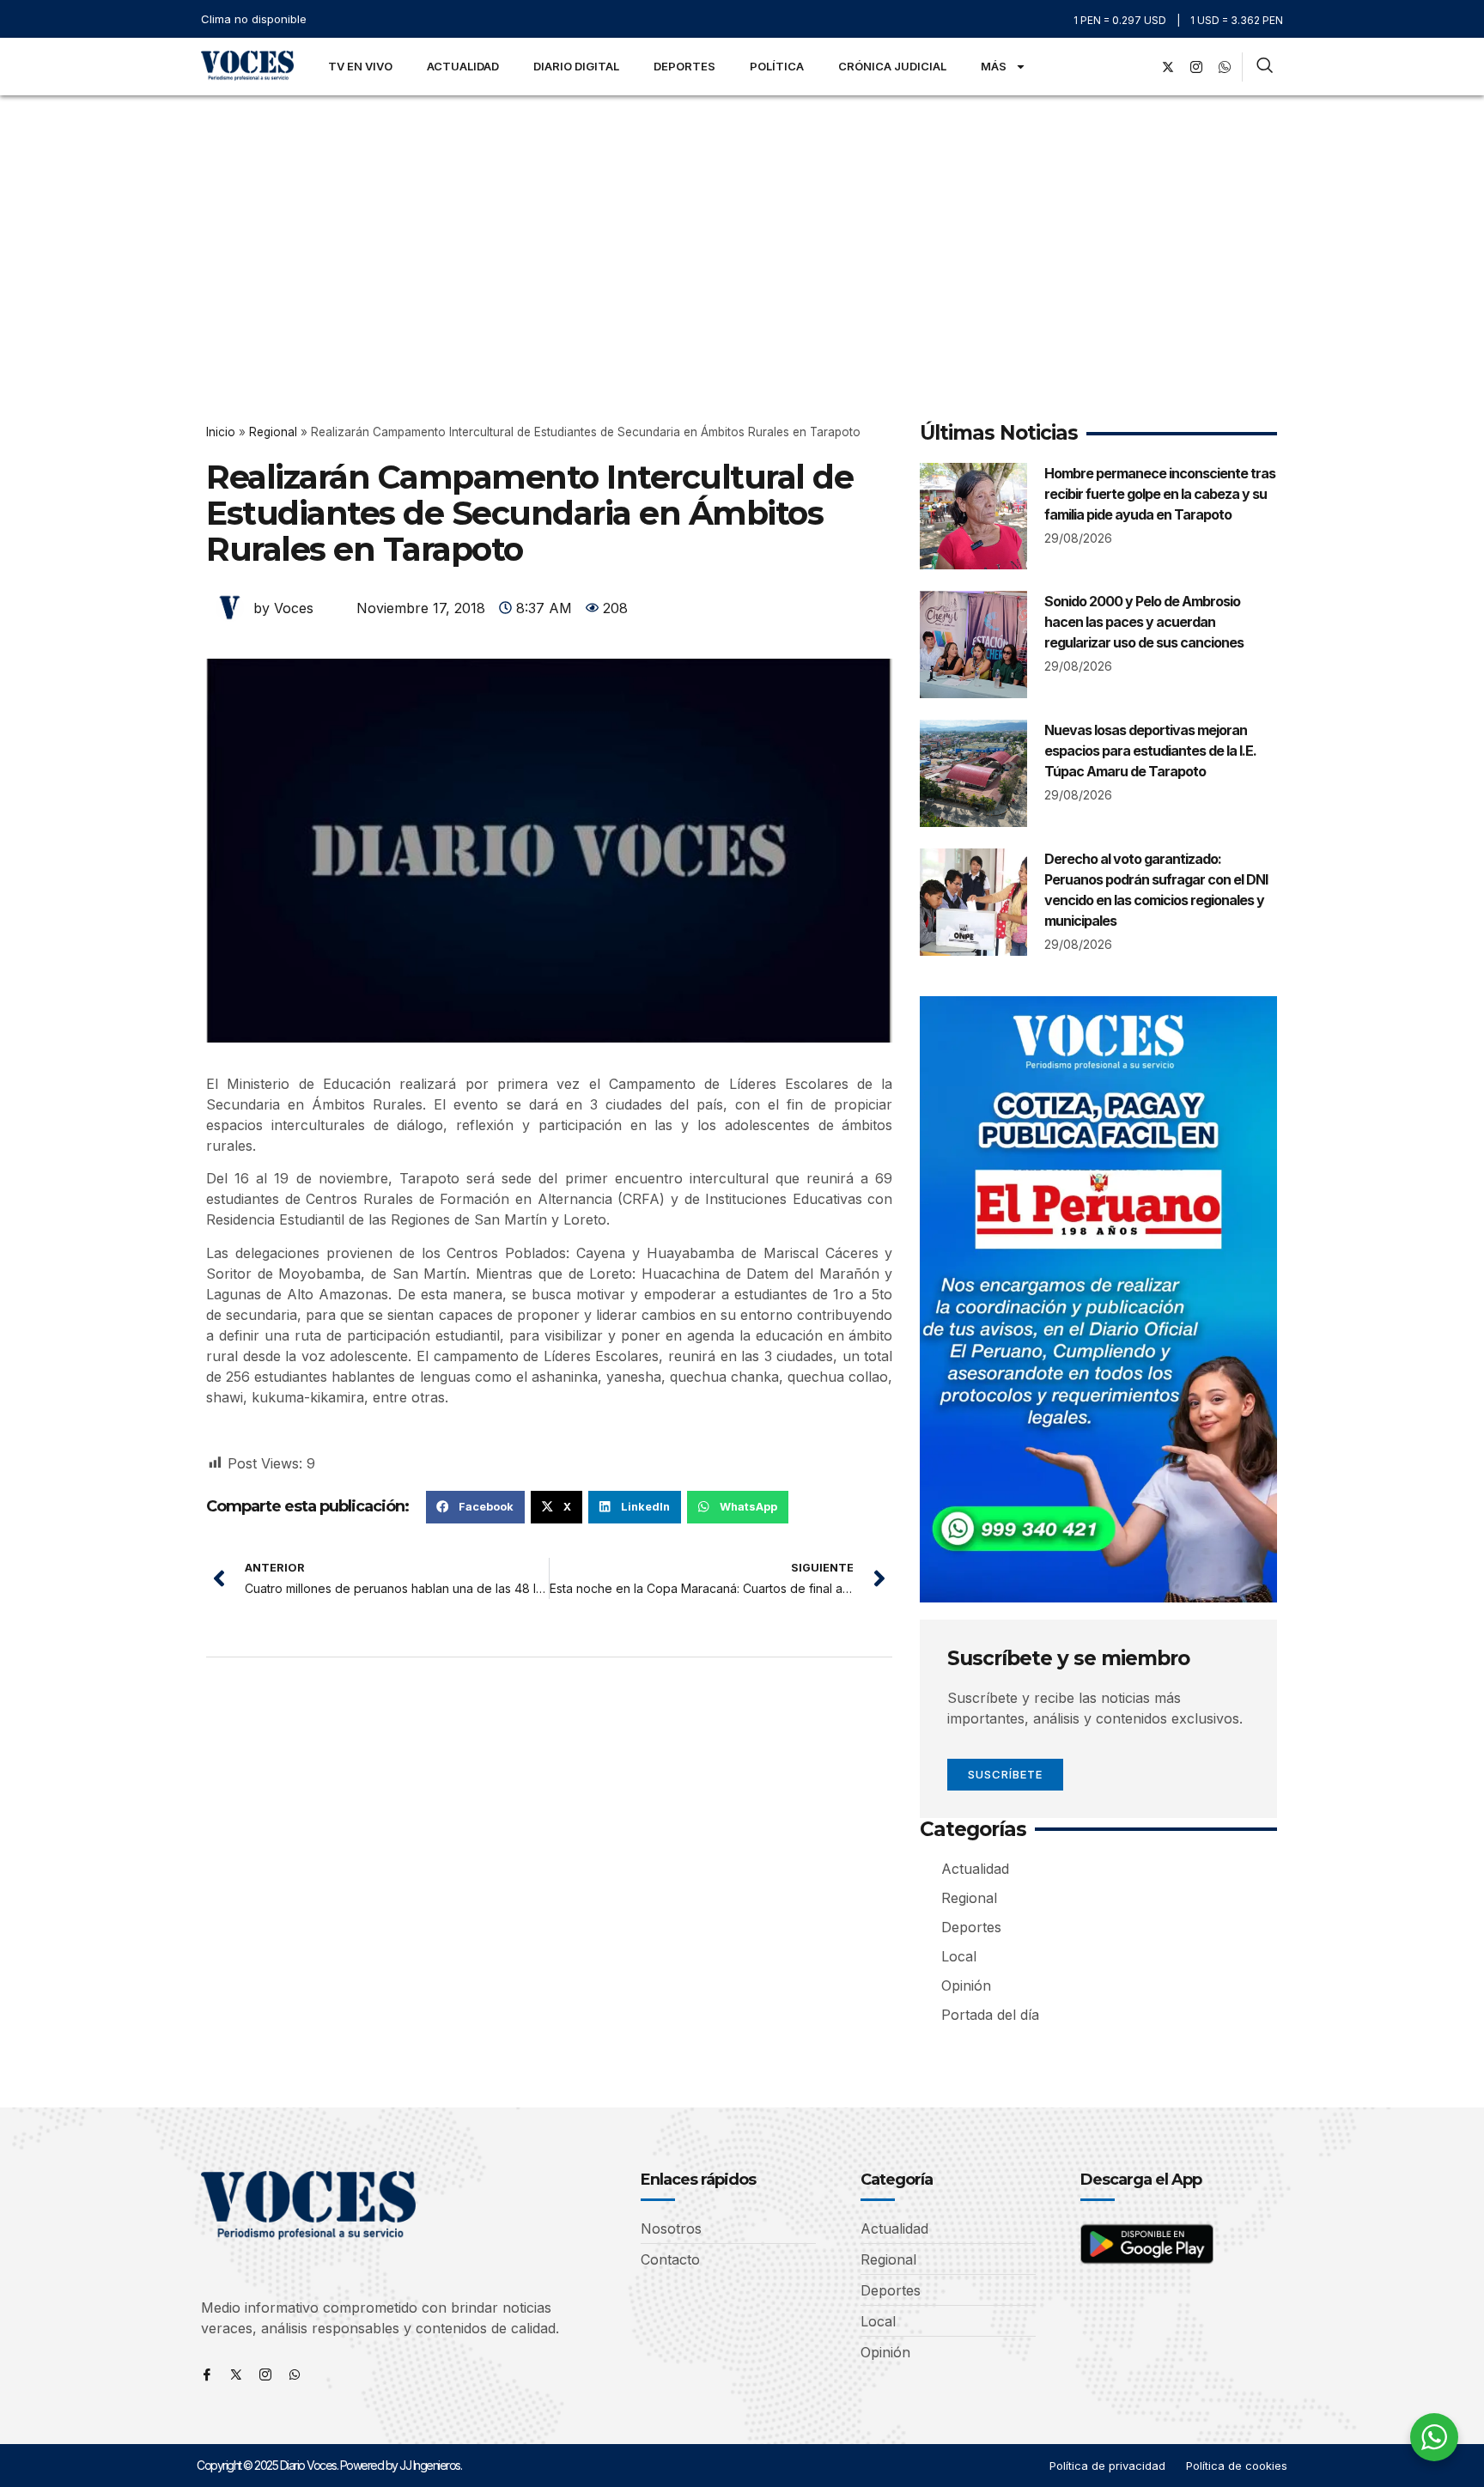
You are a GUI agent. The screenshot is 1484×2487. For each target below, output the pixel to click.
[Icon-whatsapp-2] (1225, 67)
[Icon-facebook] (207, 2375)
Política (777, 66)
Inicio (221, 432)
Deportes (684, 66)
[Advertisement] (742, 224)
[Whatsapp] (295, 2375)
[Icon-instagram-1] (1196, 67)
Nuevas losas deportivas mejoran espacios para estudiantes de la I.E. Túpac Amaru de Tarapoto (1150, 751)
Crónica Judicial (892, 66)
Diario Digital (576, 66)
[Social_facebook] (1140, 67)
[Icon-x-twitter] (236, 2375)
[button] (475, 1507)
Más (994, 66)
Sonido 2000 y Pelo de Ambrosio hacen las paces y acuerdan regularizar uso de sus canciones (1144, 622)
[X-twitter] (1168, 67)
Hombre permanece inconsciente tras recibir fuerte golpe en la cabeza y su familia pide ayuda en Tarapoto (1160, 494)
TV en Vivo (360, 66)
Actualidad (463, 66)
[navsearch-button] (1265, 67)
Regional (273, 432)
